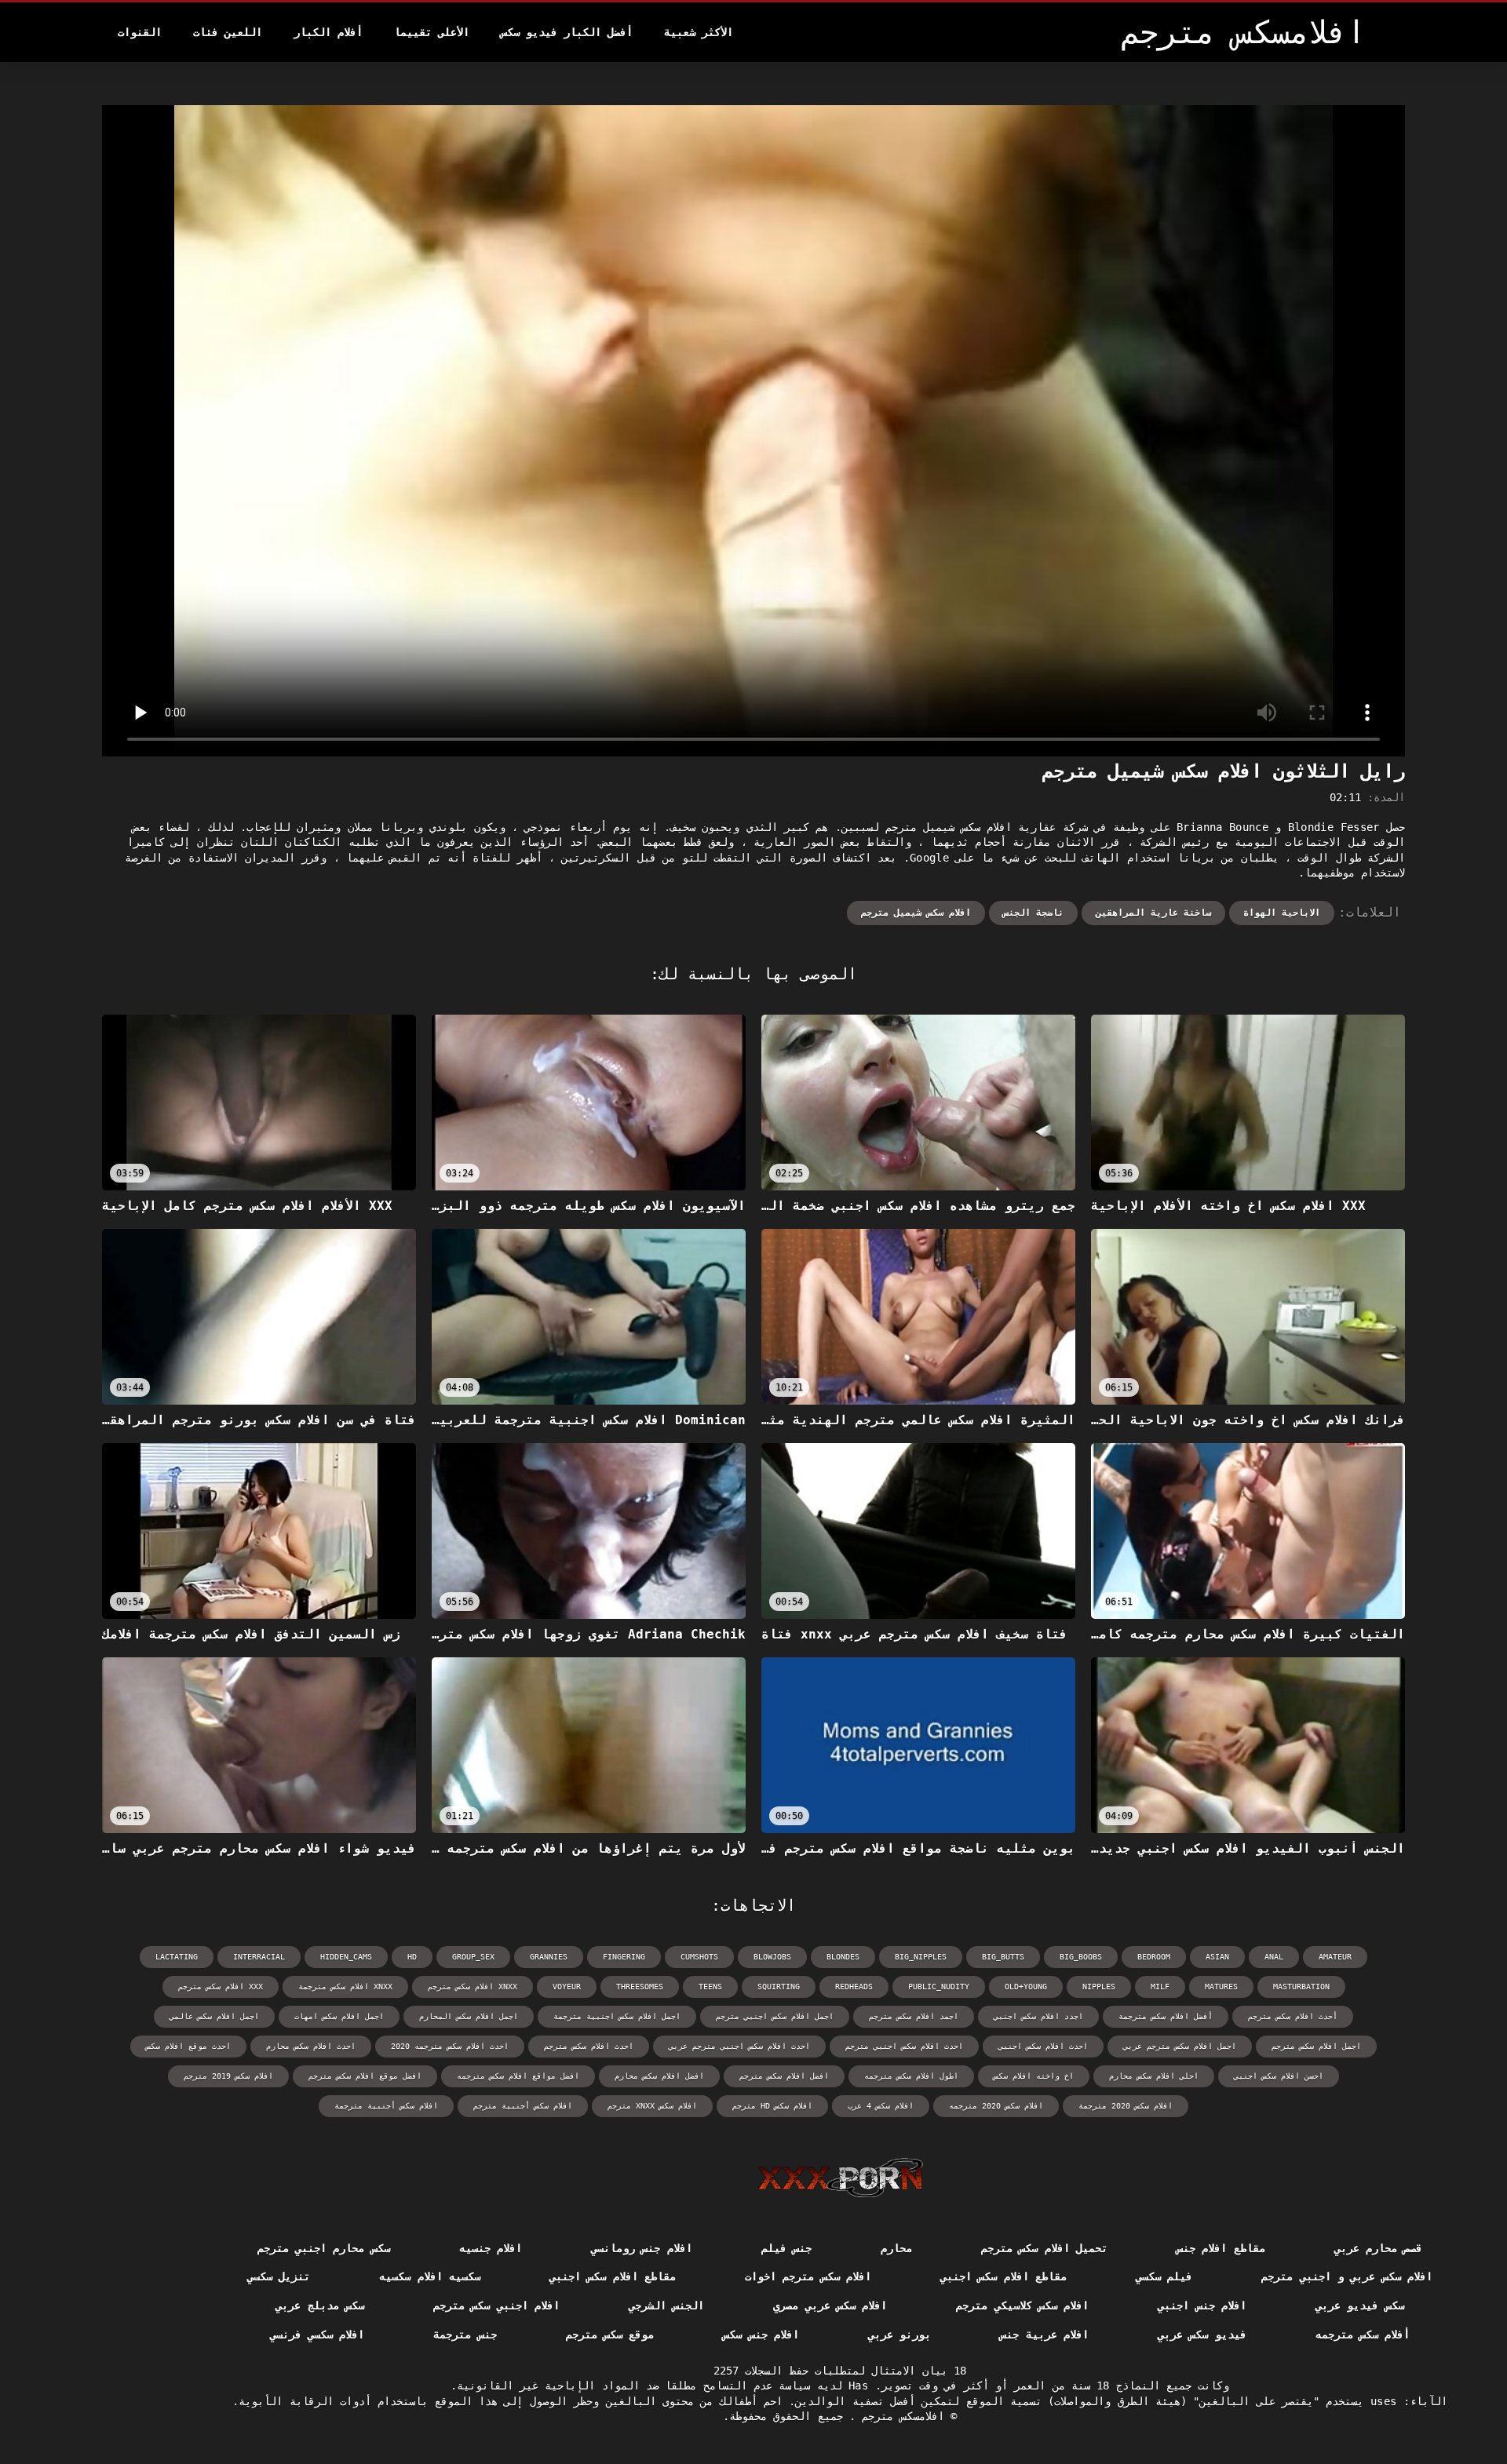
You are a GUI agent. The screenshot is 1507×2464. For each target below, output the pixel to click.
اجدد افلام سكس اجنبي (1038, 2016)
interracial (259, 1957)
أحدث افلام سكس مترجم (1293, 2016)
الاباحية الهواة (1282, 913)
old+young (1026, 1987)
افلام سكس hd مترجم (772, 2106)
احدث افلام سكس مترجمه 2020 (450, 2046)
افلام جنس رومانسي (642, 2248)
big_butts (1003, 1957)
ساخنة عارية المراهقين (1153, 913)
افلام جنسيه (491, 2248)
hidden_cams (346, 1957)
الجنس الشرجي (666, 2305)
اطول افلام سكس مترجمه (911, 2076)
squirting (779, 1987)
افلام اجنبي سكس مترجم (496, 2305)
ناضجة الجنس (1033, 913)
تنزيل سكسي (279, 2276)
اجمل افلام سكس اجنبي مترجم (775, 2016)
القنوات (140, 32)
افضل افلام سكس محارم (659, 2076)
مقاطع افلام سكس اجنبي (1003, 2276)
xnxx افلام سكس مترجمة (345, 1987)
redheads (854, 1987)
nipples (1099, 1987)
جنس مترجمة (465, 2335)
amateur (1335, 1957)
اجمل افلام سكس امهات (339, 2016)
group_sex (473, 1957)
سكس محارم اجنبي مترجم (324, 2248)
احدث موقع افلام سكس (188, 2046)
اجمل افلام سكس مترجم (1316, 2046)
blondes (843, 1957)
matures (1221, 1987)
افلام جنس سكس (761, 2335)
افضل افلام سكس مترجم (784, 2076)
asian (1217, 1957)
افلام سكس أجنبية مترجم (523, 2106)
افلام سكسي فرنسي (317, 2335)
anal (1274, 1957)
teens (710, 1987)
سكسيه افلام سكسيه (430, 2276)
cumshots (699, 1957)
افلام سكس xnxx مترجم (652, 2106)
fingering (624, 1957)
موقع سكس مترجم (610, 2335)
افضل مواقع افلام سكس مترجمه (518, 2076)
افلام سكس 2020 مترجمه (996, 2106)
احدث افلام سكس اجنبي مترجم (904, 2046)
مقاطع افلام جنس (1221, 2248)
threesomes (640, 1987)
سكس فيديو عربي (1360, 2305)
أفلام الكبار (328, 32)
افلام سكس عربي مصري (830, 2305)
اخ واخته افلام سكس (1034, 2076)
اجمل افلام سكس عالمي (214, 2016)
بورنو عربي (899, 2335)
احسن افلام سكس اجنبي (1279, 2076)
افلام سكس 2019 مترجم (228, 2076)
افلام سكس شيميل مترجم (916, 913)
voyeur (567, 1987)
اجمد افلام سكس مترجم (914, 2016)
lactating (177, 1957)
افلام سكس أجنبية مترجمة (386, 2106)
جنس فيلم (786, 2248)
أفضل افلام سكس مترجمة (1166, 2016)
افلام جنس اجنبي (1202, 2305)
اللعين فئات (228, 32)
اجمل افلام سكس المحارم (469, 2016)
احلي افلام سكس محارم (1154, 2076)
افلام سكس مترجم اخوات (808, 2276)
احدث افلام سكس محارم (311, 2046)
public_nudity (939, 1987)
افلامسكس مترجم (900, 2416)
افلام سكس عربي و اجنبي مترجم (1347, 2276)
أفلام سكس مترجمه (1363, 2335)
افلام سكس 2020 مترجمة (1126, 2106)
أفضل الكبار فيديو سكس (567, 32)
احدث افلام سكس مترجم (589, 2046)
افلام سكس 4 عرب (881, 2106)
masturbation (1301, 1987)
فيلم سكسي (1164, 2276)
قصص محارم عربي (1379, 2248)
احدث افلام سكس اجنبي (1043, 2046)
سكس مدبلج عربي (320, 2305)
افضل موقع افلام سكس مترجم (365, 2076)
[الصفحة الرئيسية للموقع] (840, 2178)
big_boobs (1081, 1957)
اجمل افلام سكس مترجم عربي (1180, 2046)
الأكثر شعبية (699, 32)
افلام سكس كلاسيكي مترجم (1022, 2305)
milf (1160, 1987)
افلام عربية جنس (1044, 2335)
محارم (896, 2248)
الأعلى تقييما (432, 32)
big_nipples (921, 1957)
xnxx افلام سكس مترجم (473, 1987)
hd (412, 1957)
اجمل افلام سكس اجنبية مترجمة (617, 2016)
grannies (549, 1957)
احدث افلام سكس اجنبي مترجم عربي (739, 2046)
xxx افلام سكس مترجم (221, 1987)
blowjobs (772, 1957)
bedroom (1154, 1957)
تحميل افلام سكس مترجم (1044, 2248)
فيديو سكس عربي (1202, 2335)
